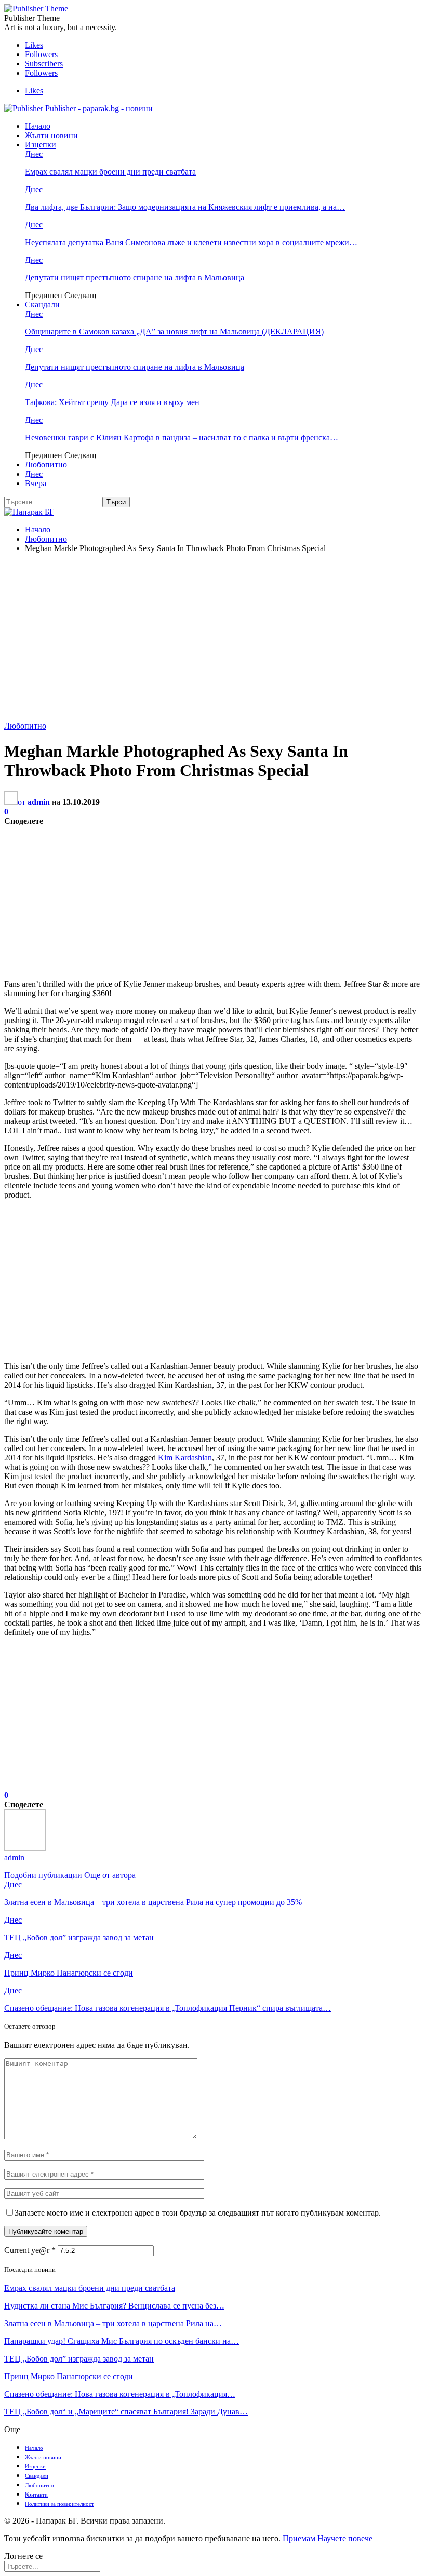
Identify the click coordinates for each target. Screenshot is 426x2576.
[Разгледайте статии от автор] (25, 1848)
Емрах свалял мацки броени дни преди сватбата (110, 172)
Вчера (36, 483)
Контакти (36, 2494)
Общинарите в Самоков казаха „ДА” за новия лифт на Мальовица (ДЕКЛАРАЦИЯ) (174, 332)
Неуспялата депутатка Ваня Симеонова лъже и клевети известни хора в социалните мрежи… (191, 242)
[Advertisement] (213, 634)
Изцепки (41, 145)
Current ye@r (30, 2250)
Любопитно (46, 465)
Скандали (42, 305)
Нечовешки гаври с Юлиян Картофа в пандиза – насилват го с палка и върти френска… (182, 438)
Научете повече (345, 2538)
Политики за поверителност (59, 2504)
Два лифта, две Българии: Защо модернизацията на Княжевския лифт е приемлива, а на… (185, 207)
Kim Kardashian (185, 1458)
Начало (38, 126)
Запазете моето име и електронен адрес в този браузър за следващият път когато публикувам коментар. (198, 2213)
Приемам (299, 2538)
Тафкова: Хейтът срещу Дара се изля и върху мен (112, 402)
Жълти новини (51, 135)
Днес (34, 154)
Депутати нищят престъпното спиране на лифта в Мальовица (135, 278)
